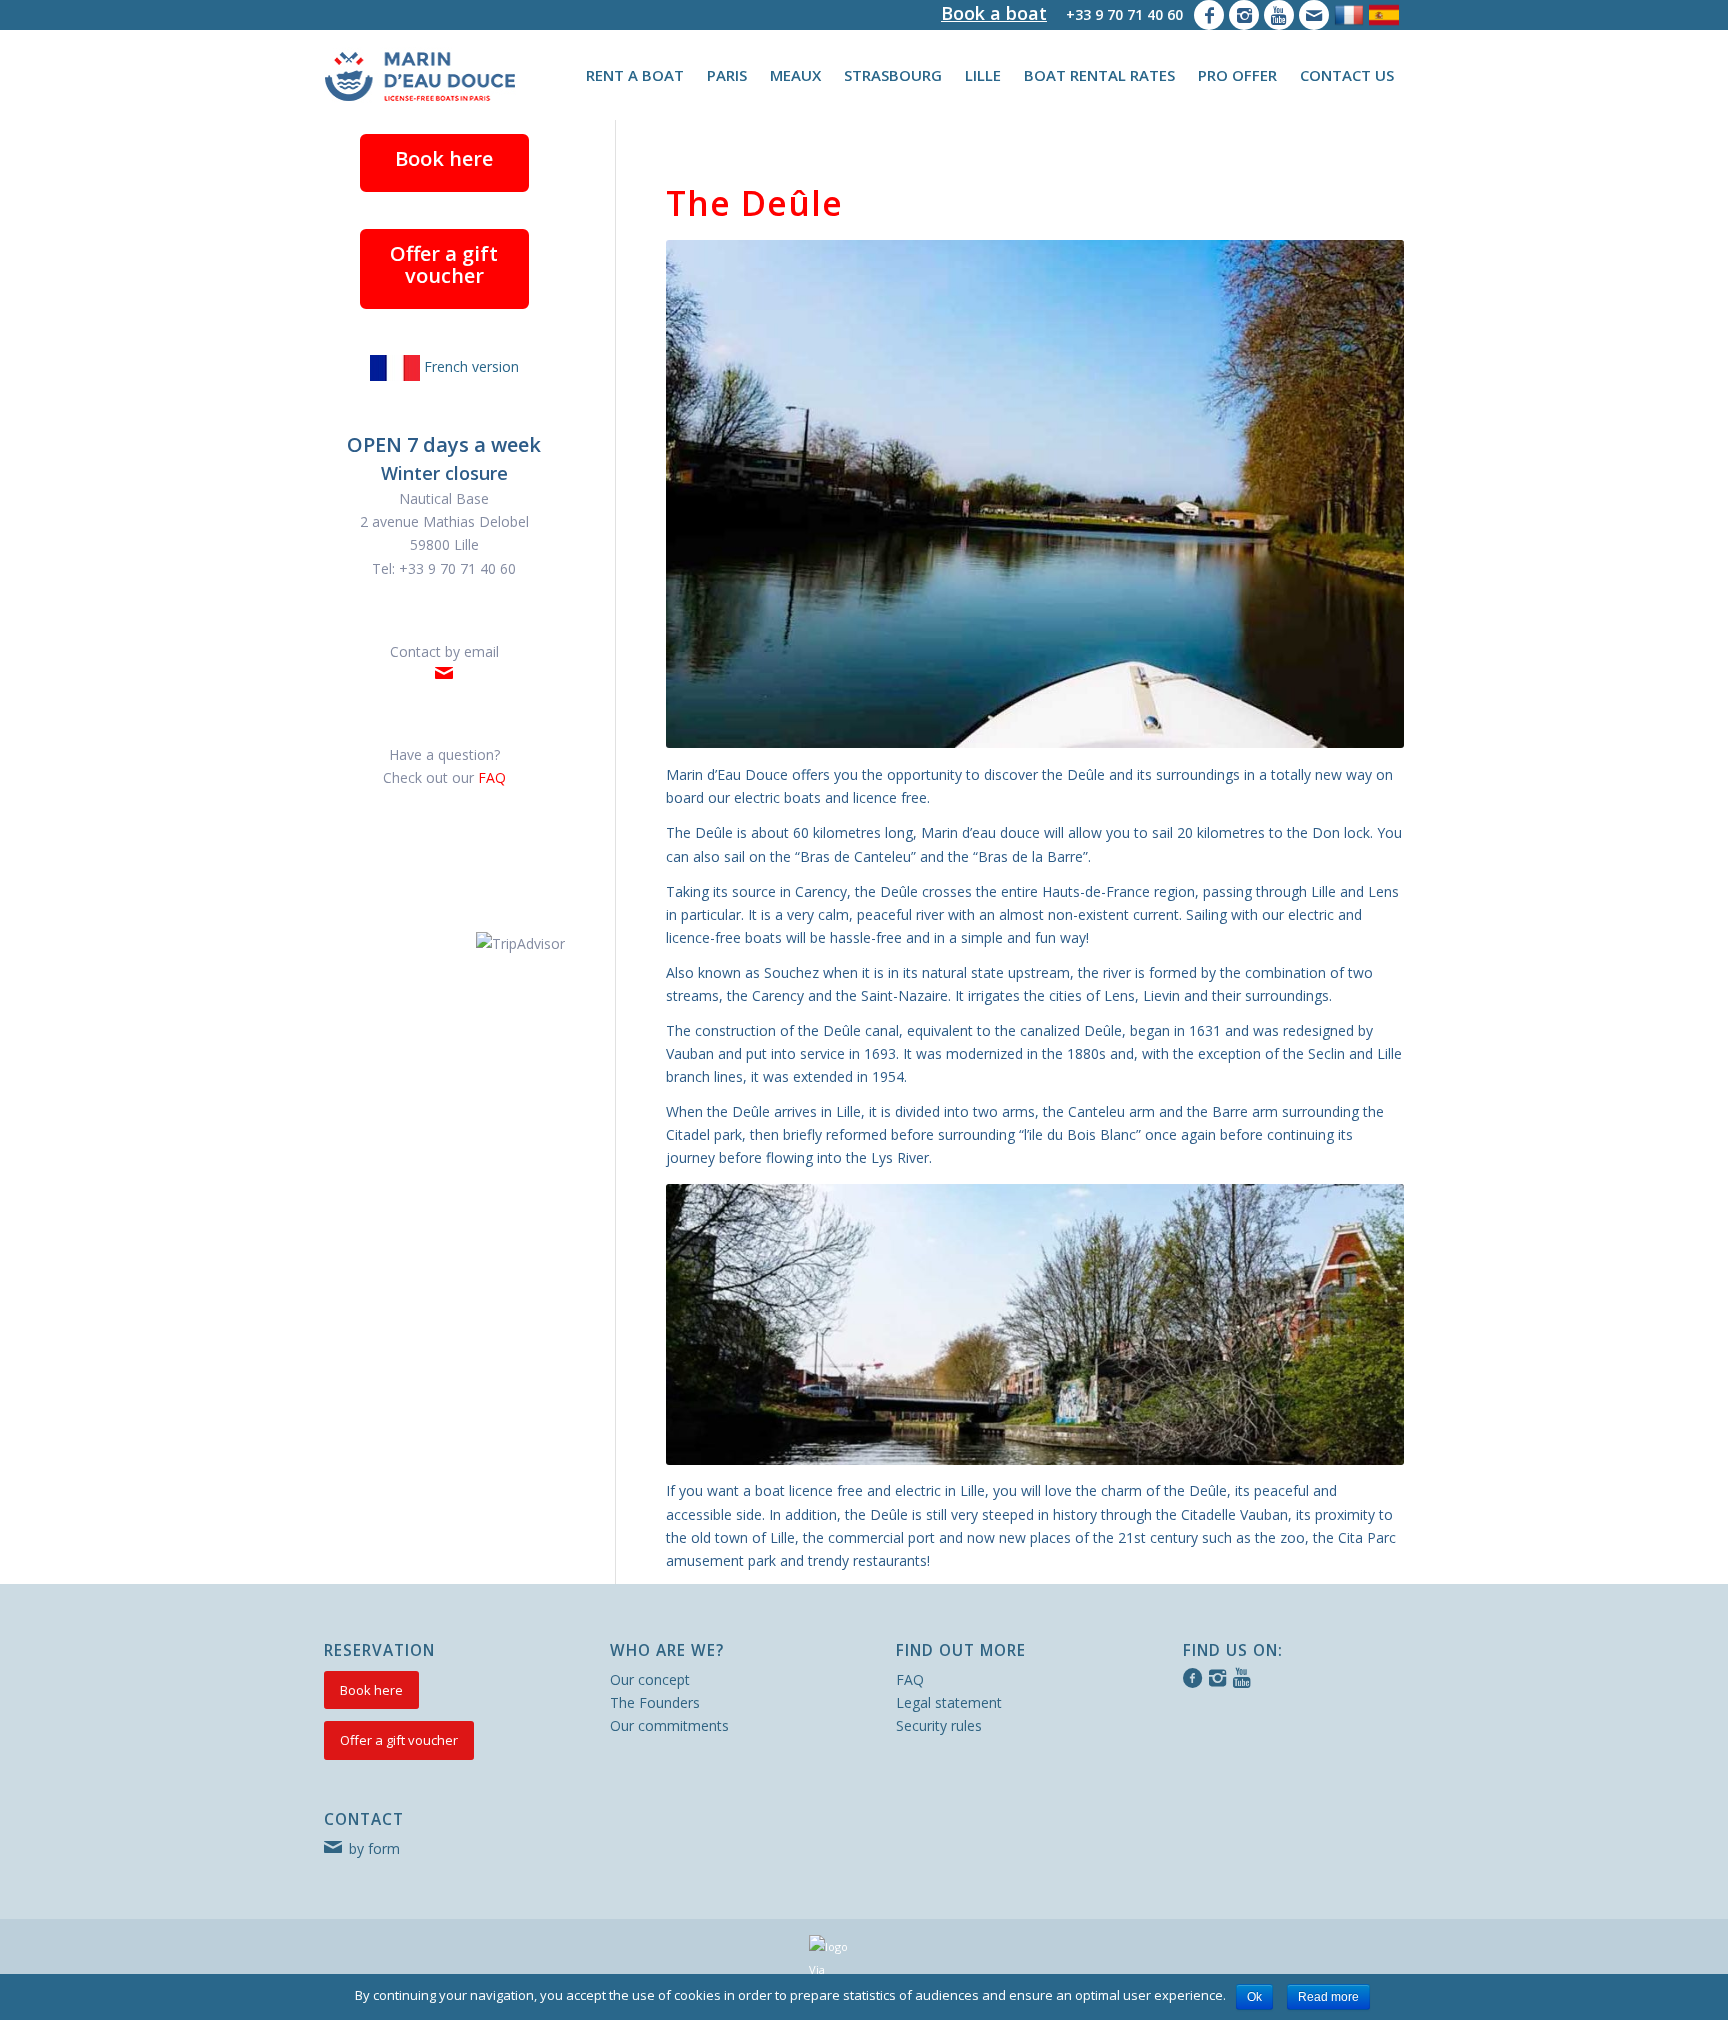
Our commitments (669, 1725)
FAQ (910, 1679)
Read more (1328, 1997)
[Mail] (1314, 15)
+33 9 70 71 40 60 (1124, 14)
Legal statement (949, 1702)
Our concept (650, 1679)
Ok (1254, 1997)
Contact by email (444, 651)
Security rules (939, 1725)
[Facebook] (1209, 15)
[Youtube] (1279, 15)
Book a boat (994, 13)
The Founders (655, 1702)
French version (469, 366)
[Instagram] (1244, 15)
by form (374, 1848)
